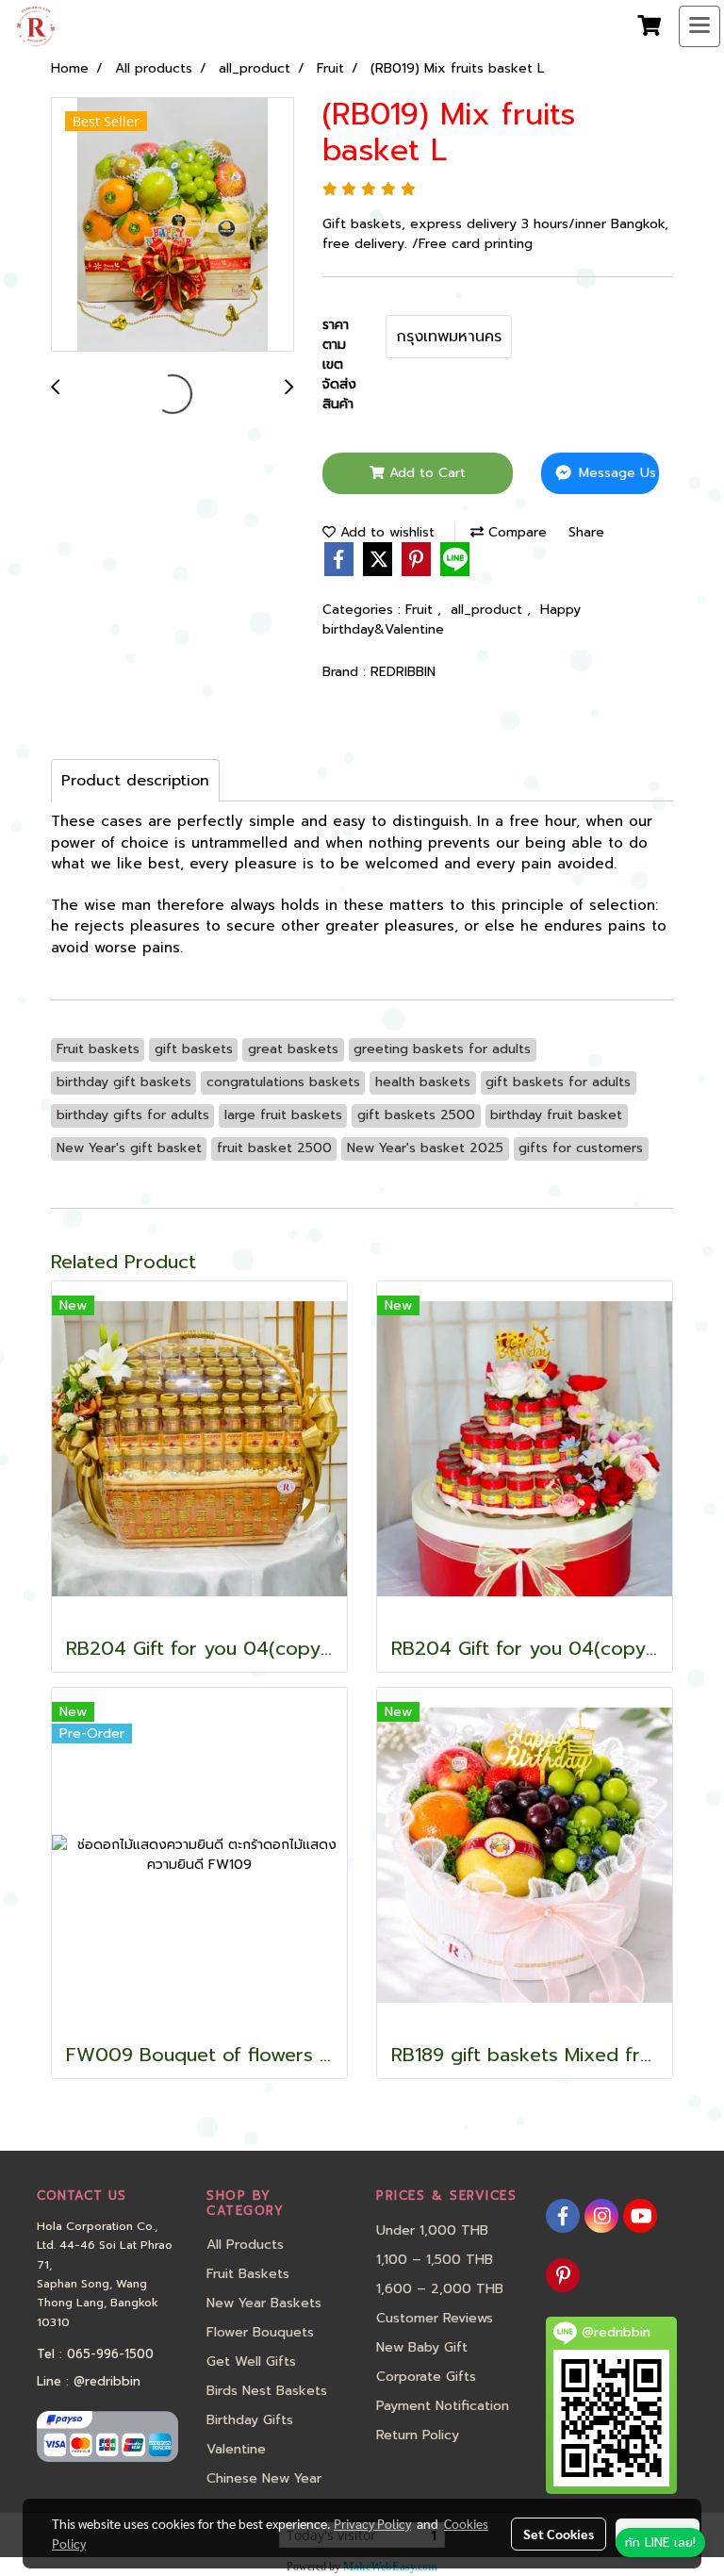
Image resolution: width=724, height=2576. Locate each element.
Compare (515, 532)
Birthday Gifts (250, 2420)
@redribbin (107, 2381)
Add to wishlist (385, 532)
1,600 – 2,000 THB (440, 2289)
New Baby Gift (422, 2347)
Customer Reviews (435, 2318)
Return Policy (418, 2435)
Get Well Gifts (251, 2361)
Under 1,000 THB (432, 2230)
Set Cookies (559, 2534)
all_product (489, 610)
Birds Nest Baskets (267, 2391)
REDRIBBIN (403, 672)
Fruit (421, 610)
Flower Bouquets (260, 2332)
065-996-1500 (110, 2354)
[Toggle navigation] (699, 26)
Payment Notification (443, 2406)
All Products (245, 2245)
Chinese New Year (264, 2478)
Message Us (615, 473)
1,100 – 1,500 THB (435, 2260)
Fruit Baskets (248, 2274)
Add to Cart (425, 473)
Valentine (236, 2449)
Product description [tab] (135, 781)
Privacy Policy (372, 2523)
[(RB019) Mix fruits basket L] (173, 225)
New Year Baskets (264, 2303)
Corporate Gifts (426, 2377)
